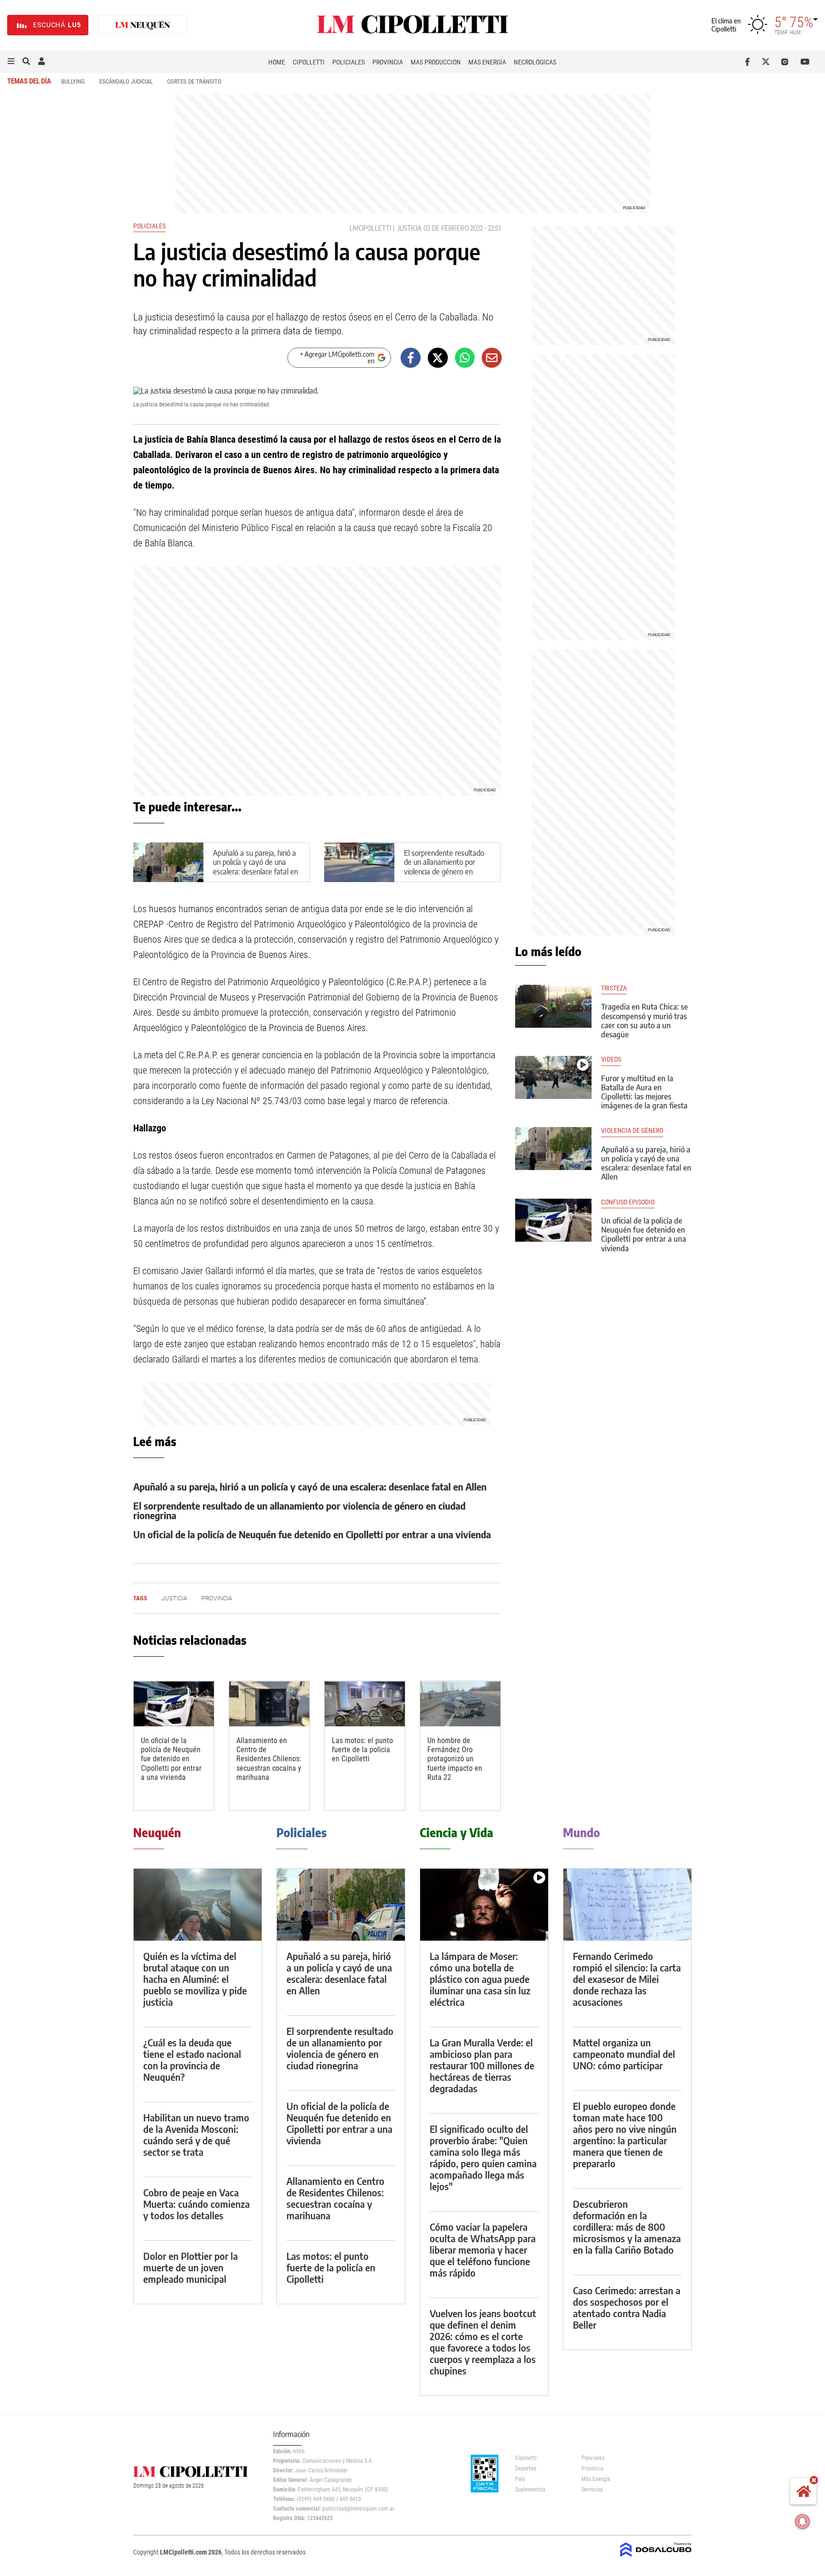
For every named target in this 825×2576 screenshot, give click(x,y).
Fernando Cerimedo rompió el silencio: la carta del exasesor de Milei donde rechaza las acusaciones (627, 1979)
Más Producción (436, 62)
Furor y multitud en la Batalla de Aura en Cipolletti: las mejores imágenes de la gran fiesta (644, 1092)
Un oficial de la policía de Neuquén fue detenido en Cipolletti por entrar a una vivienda (312, 1534)
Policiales (349, 62)
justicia (410, 228)
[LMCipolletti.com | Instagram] (787, 62)
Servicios (592, 2490)
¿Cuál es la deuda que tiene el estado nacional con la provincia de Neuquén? (192, 2060)
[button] (11, 62)
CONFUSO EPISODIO (628, 1202)
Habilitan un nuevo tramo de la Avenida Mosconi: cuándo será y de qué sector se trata (196, 2134)
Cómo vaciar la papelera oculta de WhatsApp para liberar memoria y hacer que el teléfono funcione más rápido (483, 2250)
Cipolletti (309, 62)
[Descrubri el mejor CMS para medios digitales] (656, 2558)
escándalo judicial (126, 81)
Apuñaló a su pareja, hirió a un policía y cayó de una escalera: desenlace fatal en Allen (255, 867)
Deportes (526, 2469)
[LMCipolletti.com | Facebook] (749, 62)
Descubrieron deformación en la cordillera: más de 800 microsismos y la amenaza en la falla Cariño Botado (627, 2227)
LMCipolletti (370, 228)
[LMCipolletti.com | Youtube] (805, 62)
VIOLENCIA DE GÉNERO (632, 1131)
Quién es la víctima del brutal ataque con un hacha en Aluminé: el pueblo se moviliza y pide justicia (195, 1979)
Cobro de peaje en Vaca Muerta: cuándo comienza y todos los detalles (196, 2204)
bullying (73, 81)
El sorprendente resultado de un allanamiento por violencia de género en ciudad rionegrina (444, 867)
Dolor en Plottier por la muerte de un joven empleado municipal (190, 2267)
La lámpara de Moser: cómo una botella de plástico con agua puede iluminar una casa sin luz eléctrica (480, 1979)
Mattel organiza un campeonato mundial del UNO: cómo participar (624, 2054)
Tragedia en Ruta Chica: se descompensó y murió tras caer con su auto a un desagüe (645, 1021)
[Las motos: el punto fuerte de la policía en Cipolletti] (365, 1704)
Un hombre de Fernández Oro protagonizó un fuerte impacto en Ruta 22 (455, 1759)
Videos (611, 1059)
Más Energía (487, 62)
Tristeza (614, 988)
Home (277, 62)
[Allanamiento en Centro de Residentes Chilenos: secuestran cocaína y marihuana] (269, 1704)
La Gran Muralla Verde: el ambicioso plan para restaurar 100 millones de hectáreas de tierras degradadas (482, 2065)
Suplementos (530, 2490)
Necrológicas (535, 62)
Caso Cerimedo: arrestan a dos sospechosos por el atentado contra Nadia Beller (627, 2307)
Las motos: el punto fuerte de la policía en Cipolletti (362, 1750)
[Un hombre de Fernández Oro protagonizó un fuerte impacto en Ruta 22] (460, 1704)
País (520, 2479)
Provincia (388, 62)
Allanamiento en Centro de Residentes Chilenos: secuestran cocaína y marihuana (269, 1759)
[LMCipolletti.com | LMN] (143, 25)
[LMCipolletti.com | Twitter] (768, 62)
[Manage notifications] (803, 2522)
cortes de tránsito (194, 81)
